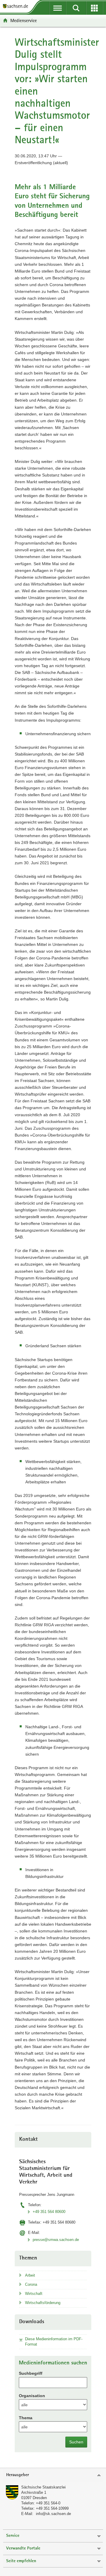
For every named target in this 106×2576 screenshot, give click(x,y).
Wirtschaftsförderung (43, 2303)
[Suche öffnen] (76, 8)
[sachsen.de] (17, 7)
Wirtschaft (34, 2294)
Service (13, 2536)
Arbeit (30, 2275)
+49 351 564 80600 (49, 2212)
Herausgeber (18, 2475)
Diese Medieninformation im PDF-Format (54, 2342)
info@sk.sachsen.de (53, 2514)
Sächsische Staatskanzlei (43, 2487)
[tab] (53, 2475)
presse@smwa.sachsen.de (56, 2240)
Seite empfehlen (21, 2561)
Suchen (76, 2442)
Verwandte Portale (23, 2548)
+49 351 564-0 (48, 2503)
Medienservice (24, 20)
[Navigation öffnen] (58, 8)
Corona (31, 2284)
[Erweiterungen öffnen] (95, 8)
